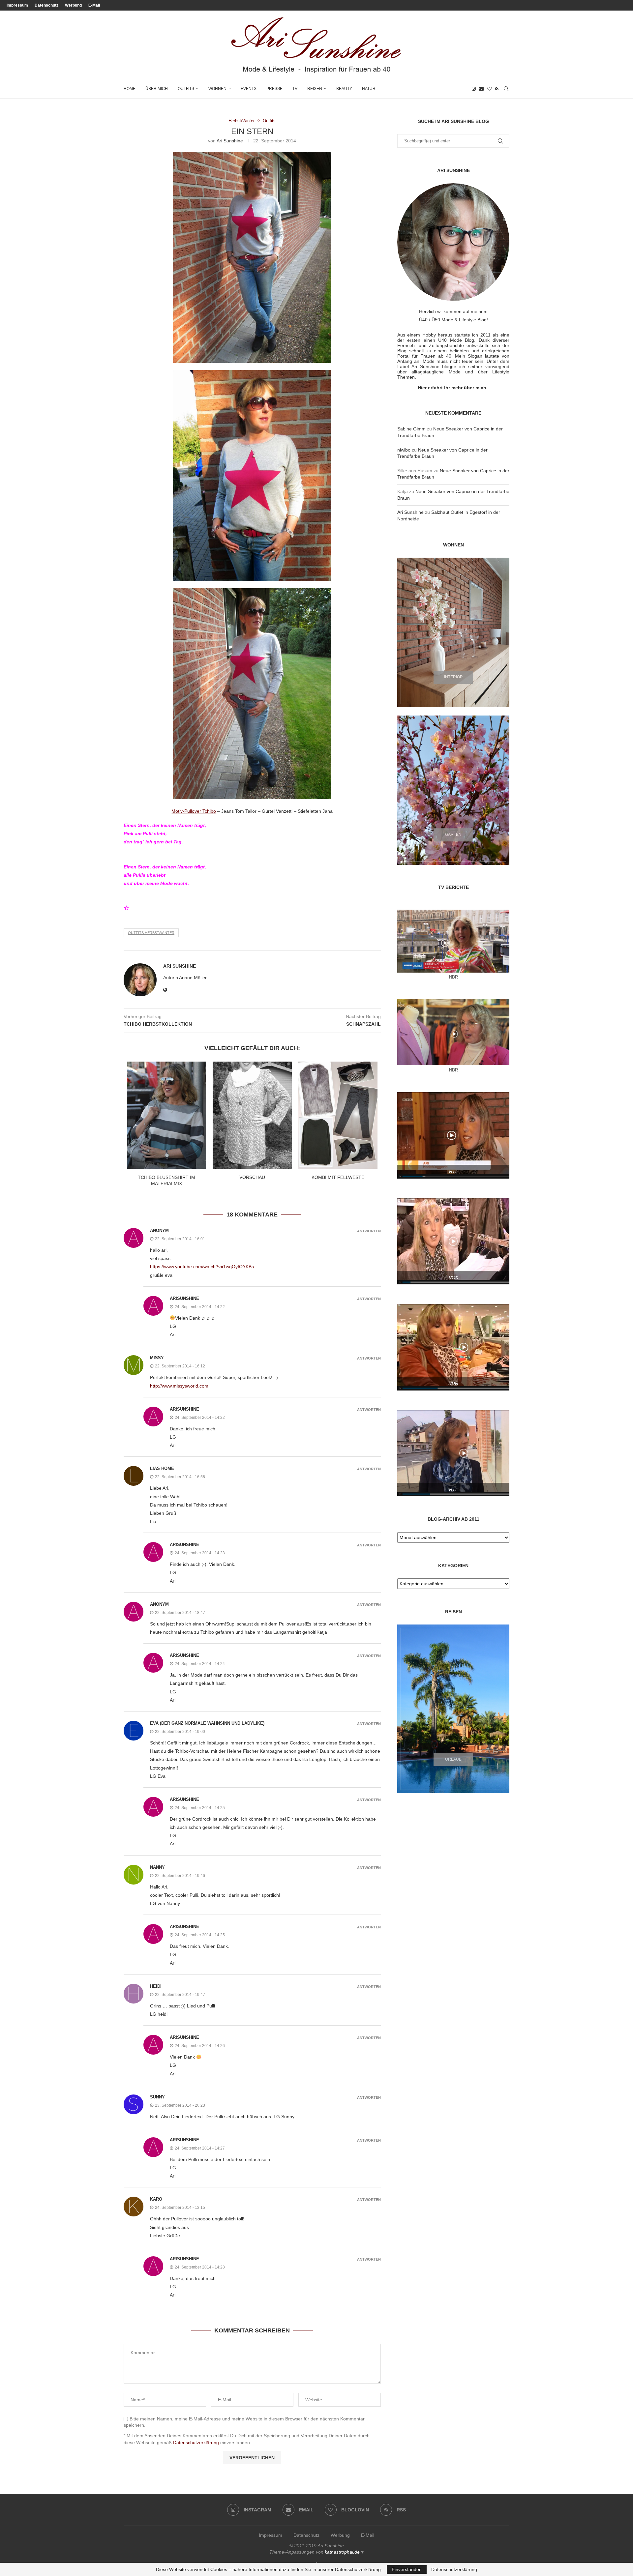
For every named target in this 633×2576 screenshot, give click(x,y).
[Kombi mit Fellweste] (338, 1115)
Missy (157, 1358)
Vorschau (252, 1177)
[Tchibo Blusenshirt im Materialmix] (166, 1115)
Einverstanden (407, 2569)
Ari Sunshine (230, 141)
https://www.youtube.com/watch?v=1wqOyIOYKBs (202, 1267)
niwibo (404, 450)
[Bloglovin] (489, 89)
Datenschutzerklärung (196, 2443)
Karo (156, 2199)
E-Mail (94, 5)
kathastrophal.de (342, 2552)
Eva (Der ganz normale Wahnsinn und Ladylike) (207, 1723)
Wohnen (217, 89)
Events (249, 89)
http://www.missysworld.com (179, 1386)
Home (130, 89)
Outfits (186, 89)
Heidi (156, 1986)
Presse (274, 89)
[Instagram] (474, 89)
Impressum (17, 5)
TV (295, 89)
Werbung (73, 5)
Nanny (157, 1867)
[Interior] (453, 632)
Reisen (315, 89)
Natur (369, 89)
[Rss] (497, 89)
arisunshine (184, 1298)
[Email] (481, 89)
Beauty (344, 89)
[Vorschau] (252, 1115)
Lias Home (162, 1468)
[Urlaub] (453, 1709)
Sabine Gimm (411, 429)
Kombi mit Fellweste (338, 1177)
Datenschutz (46, 5)
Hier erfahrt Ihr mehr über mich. (453, 388)
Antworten (369, 1231)
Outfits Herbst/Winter (151, 933)
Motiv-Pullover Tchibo (194, 811)
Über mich (157, 89)
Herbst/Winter (241, 121)
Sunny (157, 2097)
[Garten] (453, 790)
